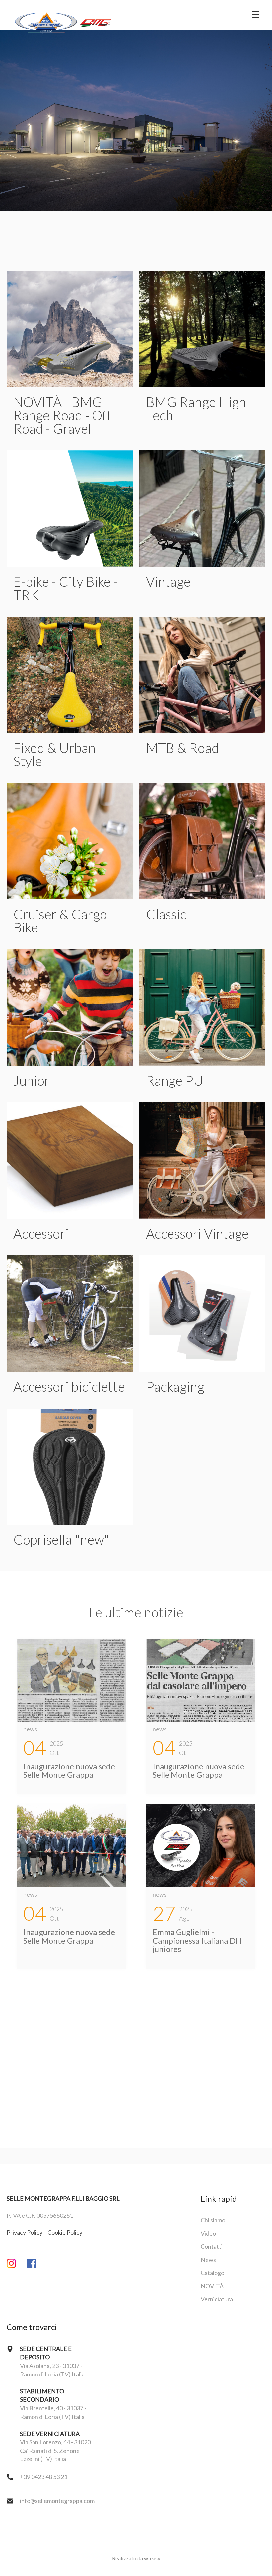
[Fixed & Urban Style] (70, 675)
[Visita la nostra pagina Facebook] (37, 2264)
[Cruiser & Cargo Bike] (70, 841)
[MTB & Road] (202, 675)
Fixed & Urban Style (54, 754)
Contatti (212, 2246)
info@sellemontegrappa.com (57, 2501)
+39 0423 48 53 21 (44, 2477)
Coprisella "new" (61, 1539)
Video (208, 2233)
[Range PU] (202, 1007)
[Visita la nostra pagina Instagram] (17, 2264)
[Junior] (70, 1007)
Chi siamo (213, 2220)
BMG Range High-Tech (198, 408)
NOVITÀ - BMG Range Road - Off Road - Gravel (62, 415)
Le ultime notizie (136, 1612)
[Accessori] (70, 1161)
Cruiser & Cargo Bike (60, 921)
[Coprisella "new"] (70, 1467)
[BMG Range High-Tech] (202, 329)
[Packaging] (202, 1314)
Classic (166, 914)
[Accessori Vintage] (202, 1161)
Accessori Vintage (197, 1233)
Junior (32, 1080)
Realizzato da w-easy (136, 2558)
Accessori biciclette (69, 1386)
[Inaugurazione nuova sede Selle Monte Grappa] (71, 1680)
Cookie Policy (65, 2232)
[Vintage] (202, 509)
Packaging (175, 1386)
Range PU (175, 1080)
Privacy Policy (25, 2232)
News (208, 2260)
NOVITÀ (212, 2286)
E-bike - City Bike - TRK (66, 588)
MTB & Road (182, 748)
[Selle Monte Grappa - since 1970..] (63, 15)
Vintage (168, 581)
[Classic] (202, 841)
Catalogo (212, 2273)
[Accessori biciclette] (70, 1314)
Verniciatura (217, 2299)
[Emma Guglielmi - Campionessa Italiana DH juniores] (201, 1846)
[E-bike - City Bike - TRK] (70, 509)
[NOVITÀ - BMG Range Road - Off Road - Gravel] (70, 329)
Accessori (41, 1233)
